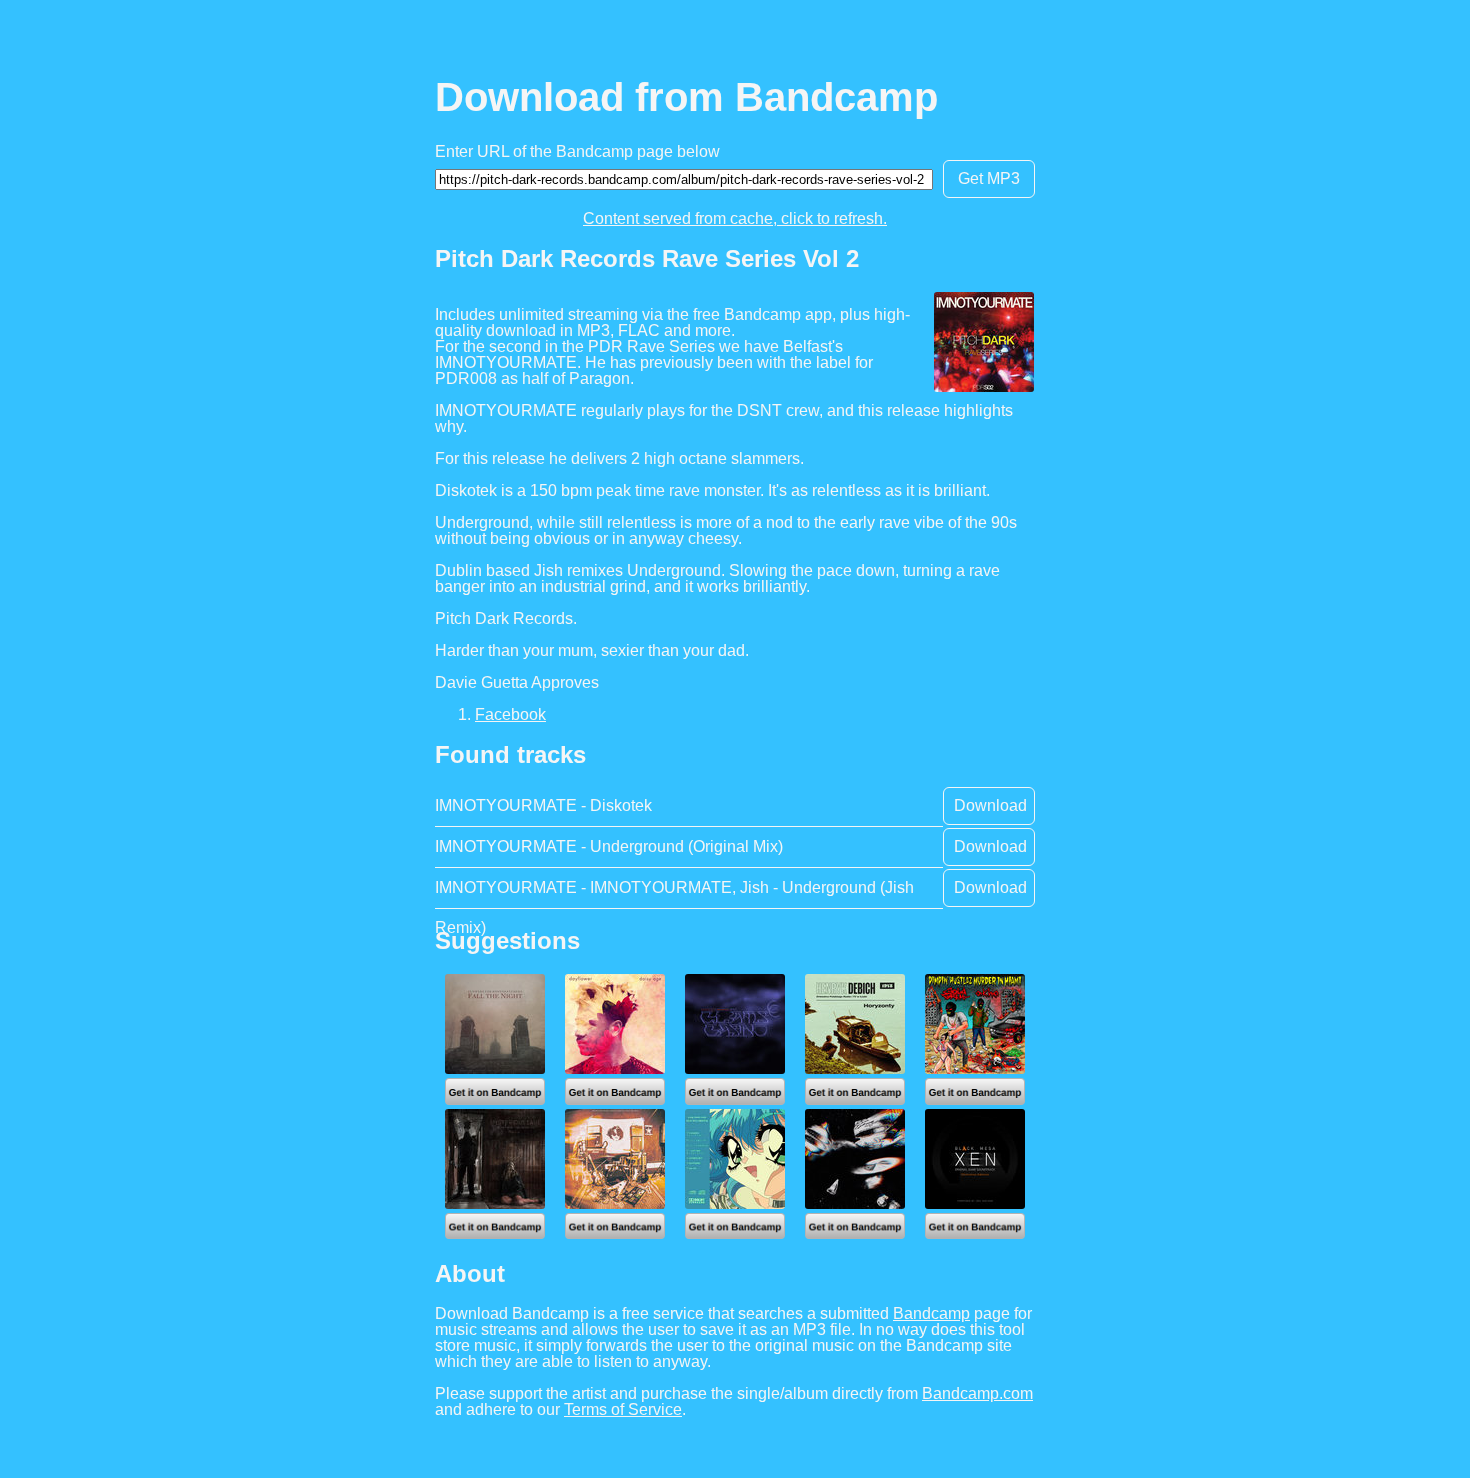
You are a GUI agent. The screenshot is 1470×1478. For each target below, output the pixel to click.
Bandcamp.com (977, 1393)
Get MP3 (989, 178)
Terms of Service (623, 1409)
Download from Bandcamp (686, 97)
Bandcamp (931, 1313)
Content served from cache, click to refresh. (735, 218)
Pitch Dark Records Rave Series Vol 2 (647, 258)
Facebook (510, 714)
